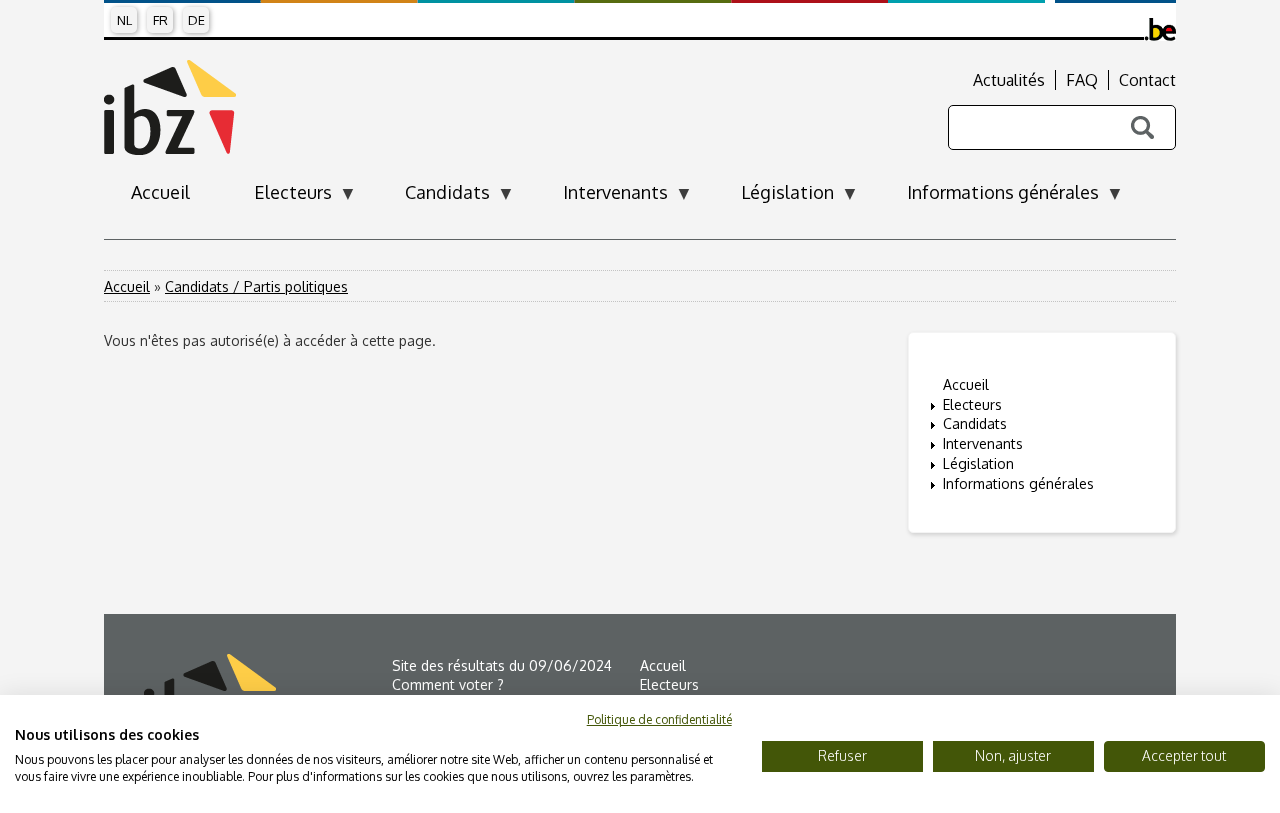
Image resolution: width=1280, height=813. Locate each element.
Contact (1147, 80)
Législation (978, 463)
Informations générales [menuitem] (989, 198)
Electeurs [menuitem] (279, 198)
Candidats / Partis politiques (256, 286)
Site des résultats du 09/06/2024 (502, 665)
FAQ (1082, 80)
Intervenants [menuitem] (602, 198)
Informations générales (1018, 483)
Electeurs (972, 404)
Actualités (1009, 80)
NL (124, 20)
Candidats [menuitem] (434, 198)
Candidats (975, 423)
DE (196, 20)
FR (160, 20)
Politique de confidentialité (659, 719)
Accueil (127, 286)
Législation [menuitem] (774, 198)
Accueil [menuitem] (160, 192)
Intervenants (983, 443)
